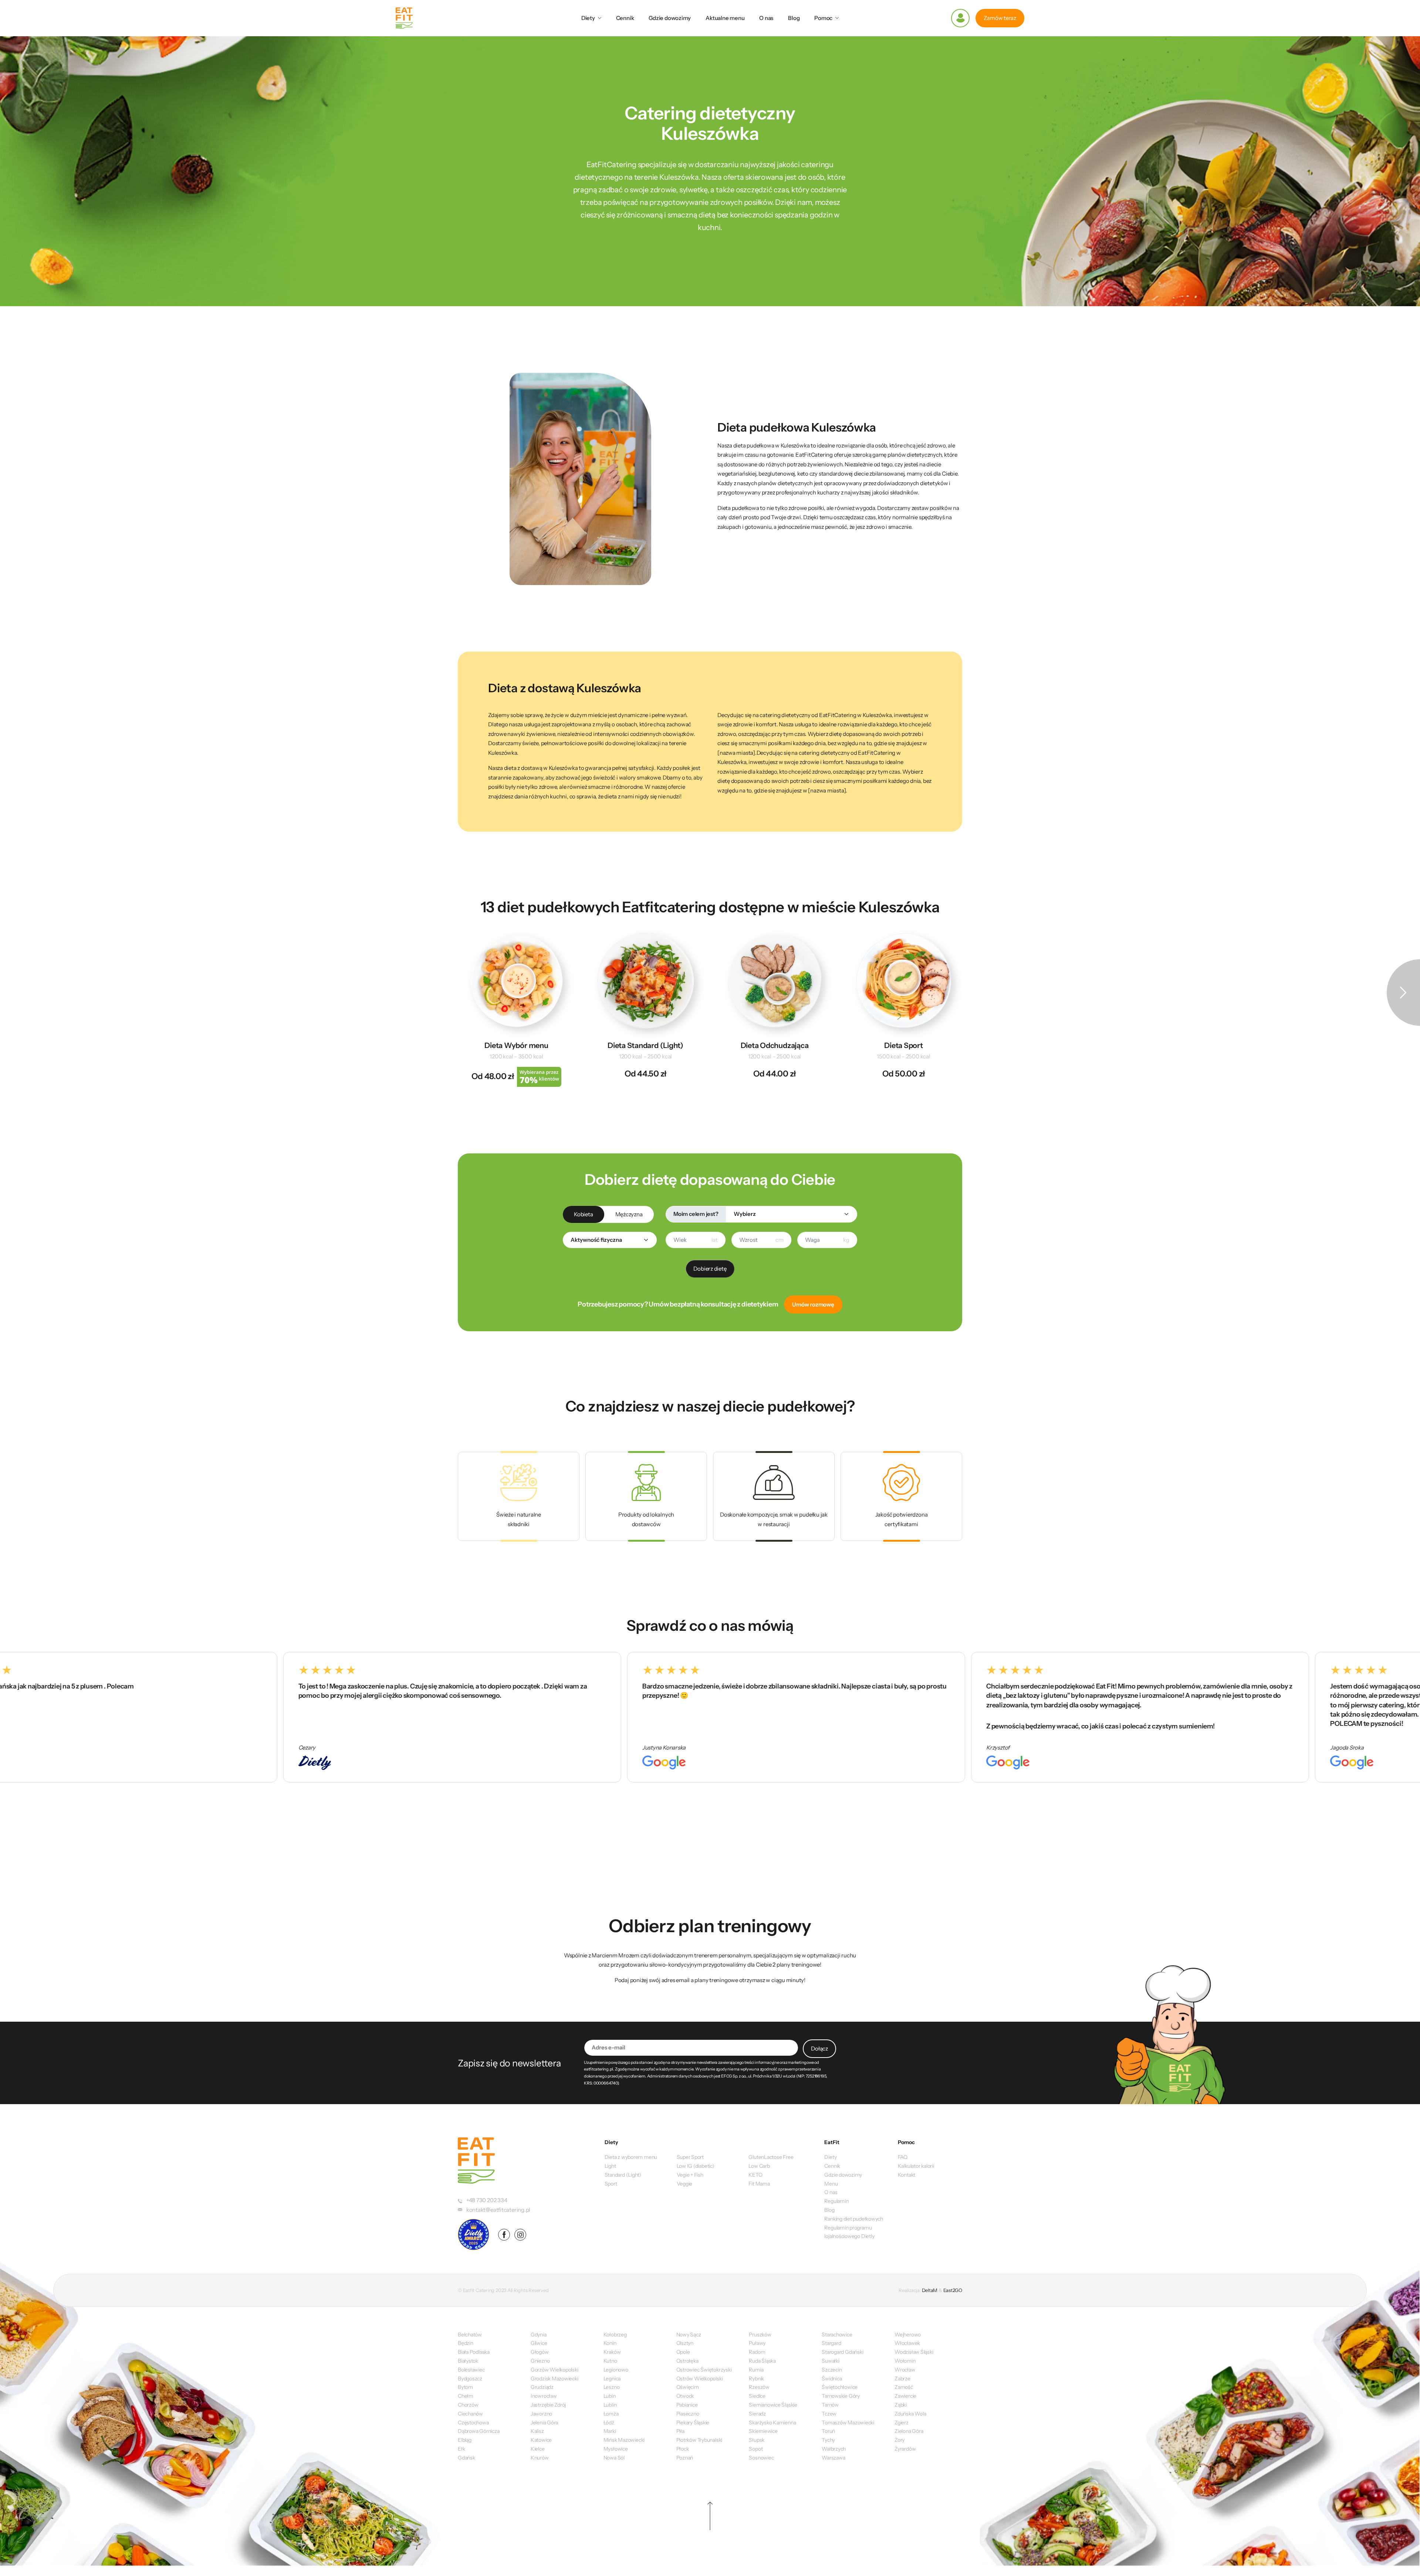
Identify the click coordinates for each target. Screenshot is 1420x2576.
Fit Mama (759, 2184)
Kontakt (907, 2175)
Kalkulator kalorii (916, 2166)
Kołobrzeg (615, 2335)
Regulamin (836, 2201)
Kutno (610, 2361)
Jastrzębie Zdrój (548, 2405)
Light (610, 2166)
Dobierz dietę (710, 1269)
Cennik (625, 18)
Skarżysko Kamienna (772, 2423)
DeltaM (930, 2290)
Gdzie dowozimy (670, 18)
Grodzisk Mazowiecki (555, 2379)
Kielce (538, 2449)
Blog (794, 18)
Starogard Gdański (842, 2352)
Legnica (612, 2379)
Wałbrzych (834, 2449)
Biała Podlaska (474, 2352)
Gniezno (540, 2361)
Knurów (540, 2458)
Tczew (829, 2414)
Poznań (685, 2458)
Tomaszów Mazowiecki (848, 2423)
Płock (683, 2449)
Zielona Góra (909, 2431)
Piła (680, 2431)
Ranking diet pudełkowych (854, 2219)
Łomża (611, 2414)
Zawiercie (905, 2396)
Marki (610, 2431)
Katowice (541, 2440)
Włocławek (907, 2343)
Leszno (612, 2387)
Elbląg (465, 2440)
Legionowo (616, 2370)
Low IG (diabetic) (696, 2166)
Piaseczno (688, 2414)
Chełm (466, 2396)
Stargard (831, 2343)
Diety (588, 18)
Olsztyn (685, 2343)
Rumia (756, 2370)
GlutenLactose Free (771, 2157)
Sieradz (757, 2414)
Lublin (610, 2405)
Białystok (468, 2361)
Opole (683, 2352)
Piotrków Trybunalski (699, 2440)
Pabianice (687, 2405)
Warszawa (833, 2458)
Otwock (685, 2396)
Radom (757, 2352)
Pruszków (760, 2335)
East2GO (953, 2290)
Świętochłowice (840, 2387)
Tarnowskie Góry (841, 2396)
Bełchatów (470, 2335)
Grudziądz (542, 2387)
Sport (611, 2184)
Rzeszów (759, 2387)
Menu (831, 2184)
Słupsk (757, 2440)
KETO (755, 2175)
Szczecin (832, 2370)
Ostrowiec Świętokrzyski (704, 2370)
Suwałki (830, 2361)
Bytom (465, 2387)
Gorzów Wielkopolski (555, 2370)
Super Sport (690, 2157)
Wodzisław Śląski (914, 2352)
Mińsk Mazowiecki (624, 2440)
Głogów (540, 2352)
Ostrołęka (687, 2361)
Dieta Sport (904, 1045)
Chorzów (468, 2405)
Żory (900, 2440)
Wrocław (905, 2370)
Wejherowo (908, 2335)
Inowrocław (544, 2396)
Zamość (904, 2387)
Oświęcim (688, 2387)
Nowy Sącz (689, 2335)
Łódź (609, 2423)
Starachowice (837, 2335)
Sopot (756, 2449)
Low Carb (759, 2166)
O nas (766, 18)
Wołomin (905, 2361)
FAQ (903, 2157)
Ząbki (901, 2405)
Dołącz (819, 2048)
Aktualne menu (725, 18)
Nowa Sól (614, 2458)
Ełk (461, 2449)
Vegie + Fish (690, 2175)
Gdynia (539, 2335)
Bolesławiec (471, 2370)
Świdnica (832, 2379)
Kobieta (583, 1214)
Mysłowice (616, 2449)
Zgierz (902, 2423)
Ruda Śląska (762, 2361)
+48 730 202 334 (487, 2200)
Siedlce (757, 2396)
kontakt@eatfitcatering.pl (498, 2210)
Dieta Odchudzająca (775, 1045)
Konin (610, 2343)
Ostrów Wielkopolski (700, 2379)
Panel (960, 18)
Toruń (828, 2431)
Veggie (685, 2184)
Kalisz (537, 2431)
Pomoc (823, 18)
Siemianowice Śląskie (773, 2405)
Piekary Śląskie (693, 2423)
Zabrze (902, 2379)
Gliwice (539, 2343)
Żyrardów (905, 2449)
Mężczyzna (629, 1214)
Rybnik (756, 2379)
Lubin (610, 2396)
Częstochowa (473, 2423)
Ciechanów (470, 2414)
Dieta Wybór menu (516, 1045)
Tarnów (830, 2405)
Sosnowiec (761, 2458)
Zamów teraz (1000, 18)
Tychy (828, 2440)
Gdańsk (466, 2458)
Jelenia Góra (544, 2423)
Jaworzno (541, 2414)
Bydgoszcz (470, 2379)
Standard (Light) (623, 2175)
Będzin (466, 2343)
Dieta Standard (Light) (645, 1045)
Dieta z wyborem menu (631, 2157)
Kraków (612, 2352)
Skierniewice (763, 2431)
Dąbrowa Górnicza (479, 2431)
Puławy (757, 2343)
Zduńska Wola (910, 2414)
